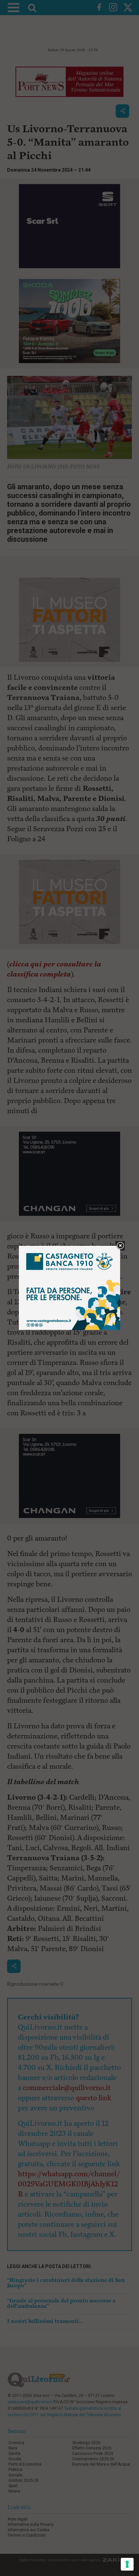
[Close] (120, 1246)
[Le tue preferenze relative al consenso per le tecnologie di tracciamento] (127, 2564)
